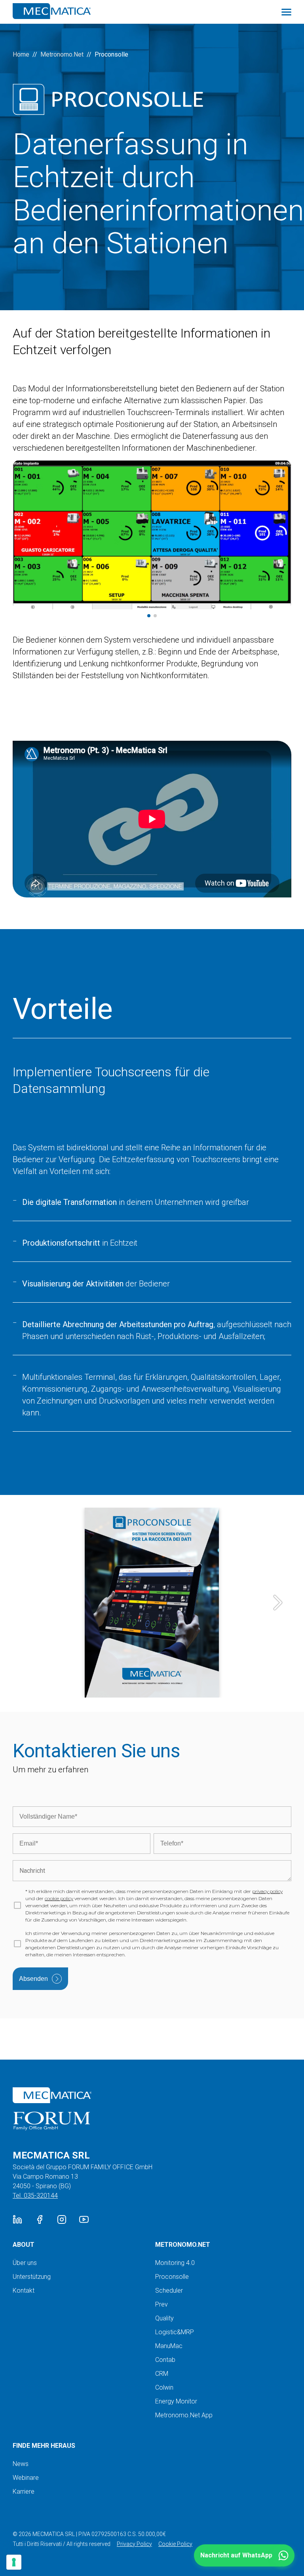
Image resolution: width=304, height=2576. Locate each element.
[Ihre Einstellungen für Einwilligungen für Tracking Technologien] (14, 2562)
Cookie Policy (175, 2544)
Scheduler (169, 2291)
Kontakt (24, 2291)
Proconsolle (172, 2277)
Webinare (26, 2478)
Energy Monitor (176, 2401)
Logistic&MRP (175, 2332)
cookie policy (59, 1898)
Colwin (164, 2387)
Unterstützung (32, 2277)
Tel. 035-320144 (35, 2196)
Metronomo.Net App (184, 2415)
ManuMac (169, 2346)
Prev (161, 2304)
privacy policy (267, 1891)
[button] (244, 2555)
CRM (162, 2374)
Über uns (25, 2263)
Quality (164, 2318)
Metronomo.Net (62, 54)
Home (21, 54)
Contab (165, 2360)
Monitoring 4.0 (175, 2263)
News (21, 2464)
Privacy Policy (134, 2544)
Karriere (24, 2492)
